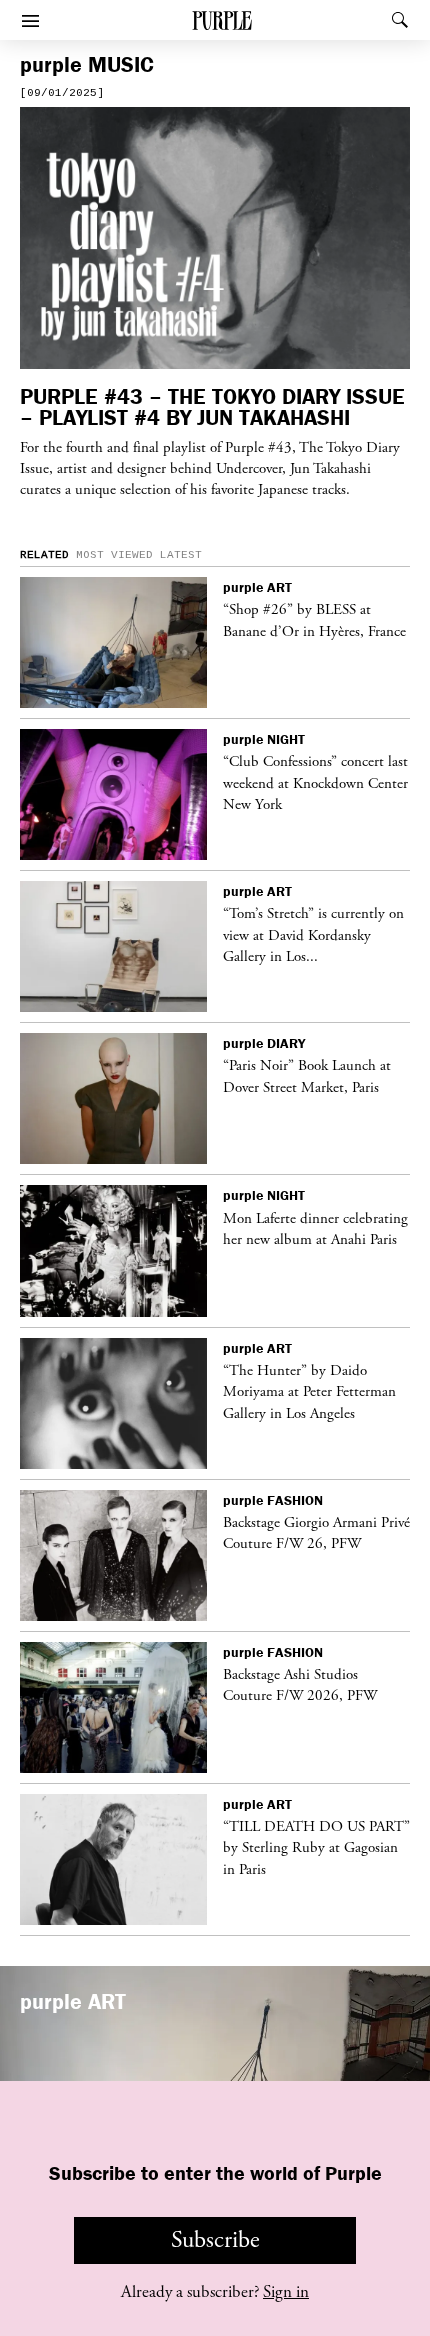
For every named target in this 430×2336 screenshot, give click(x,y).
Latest (181, 555)
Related (44, 555)
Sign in (286, 2292)
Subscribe (215, 2240)
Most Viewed (114, 555)
